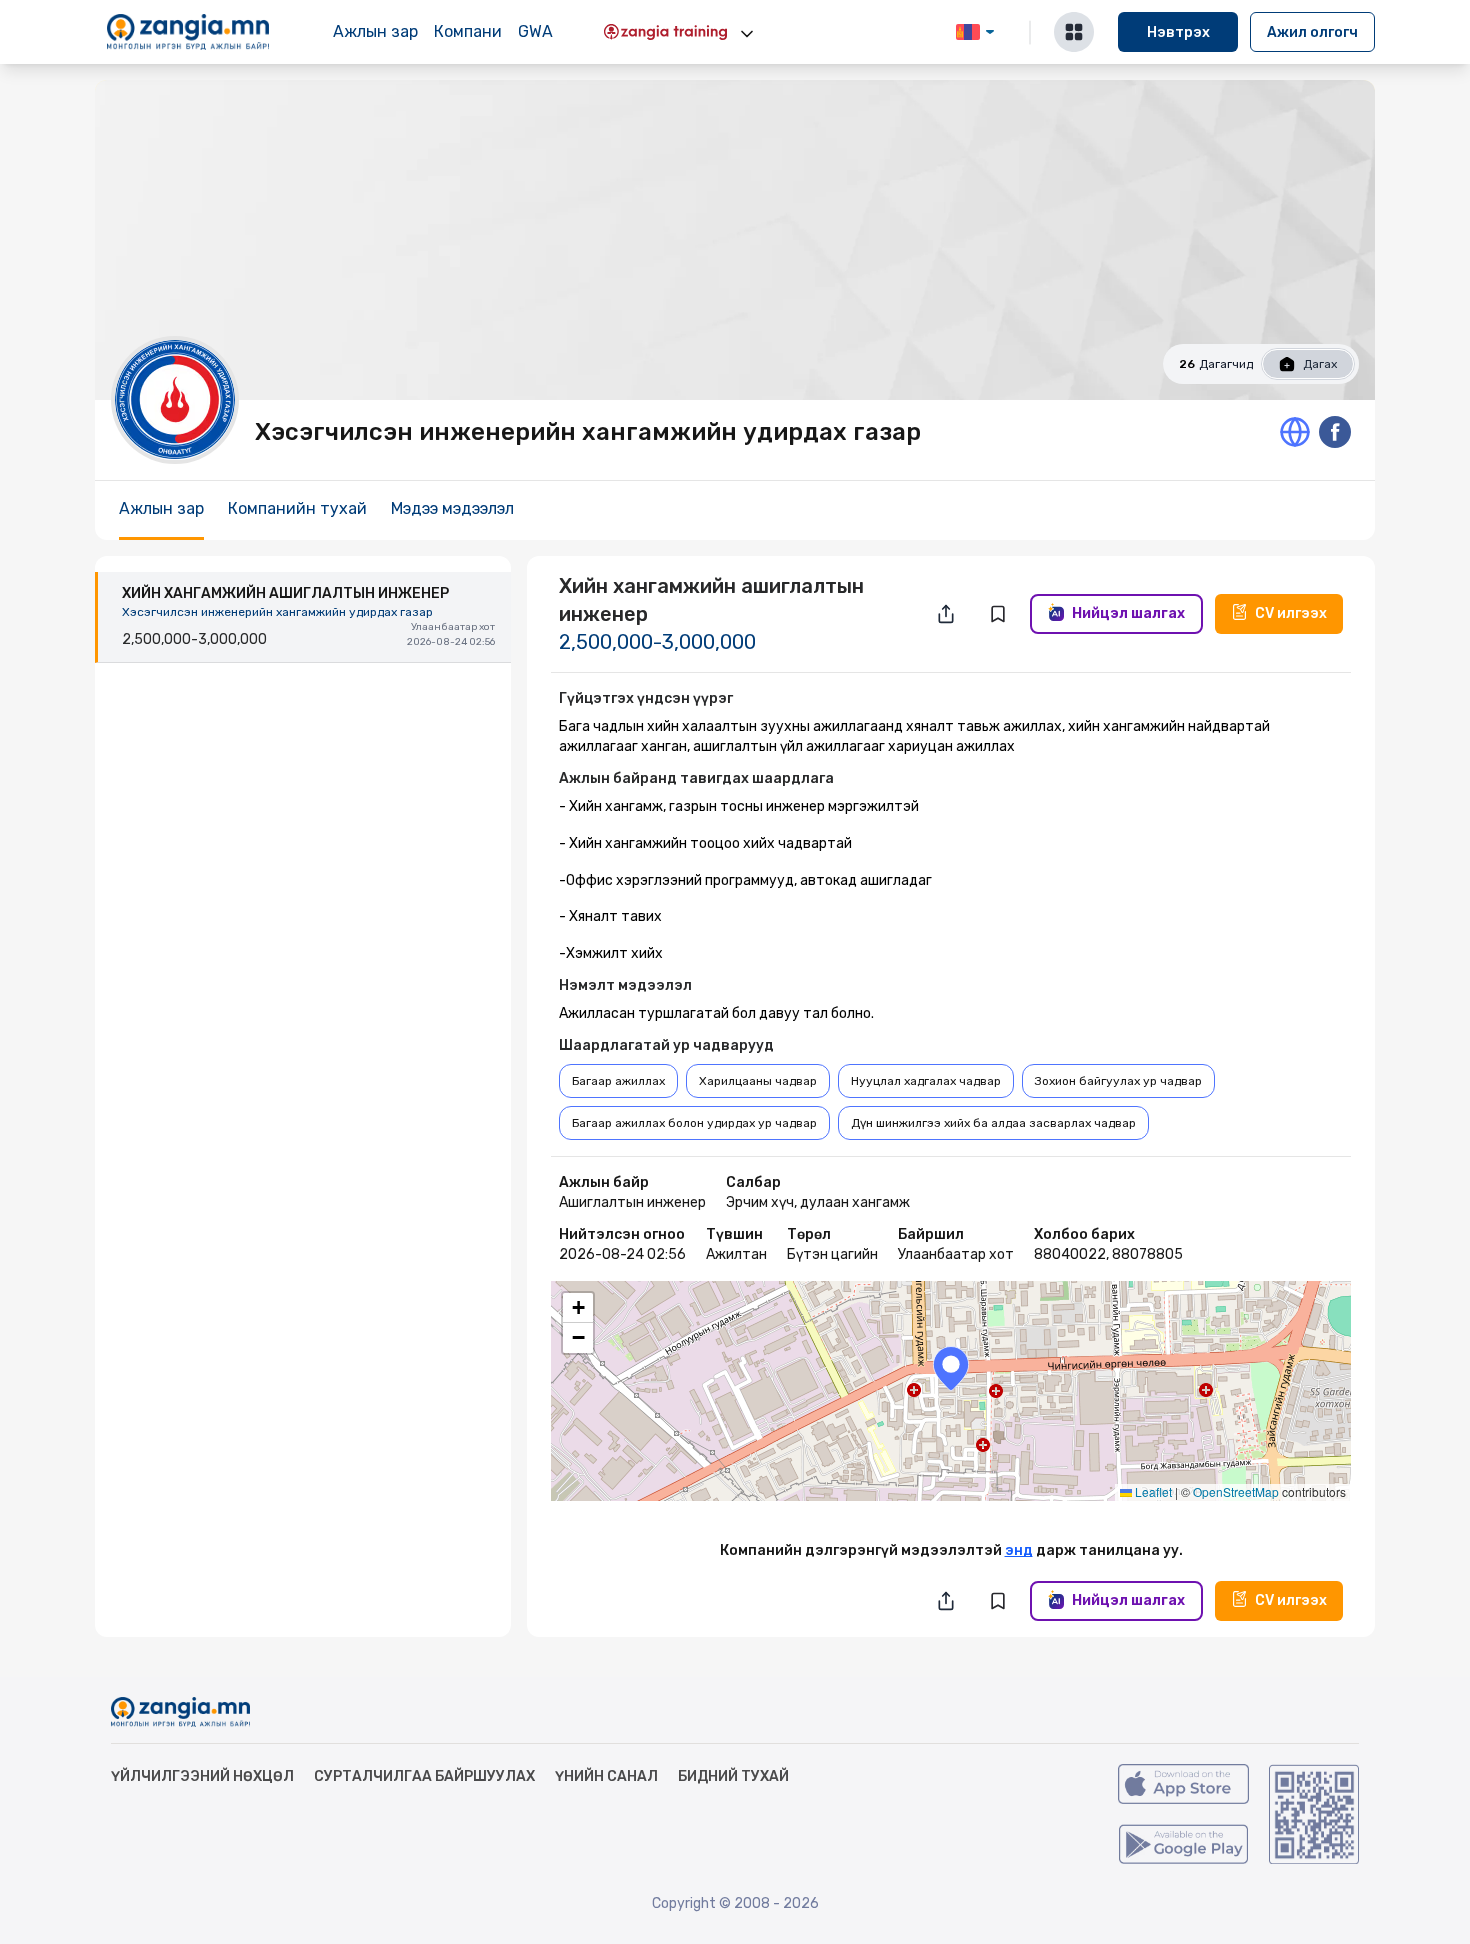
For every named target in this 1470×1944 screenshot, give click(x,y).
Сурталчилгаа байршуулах (424, 1776)
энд (1019, 1550)
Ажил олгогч (1312, 32)
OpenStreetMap (1236, 1491)
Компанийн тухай (297, 508)
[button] (951, 1368)
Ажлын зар (375, 31)
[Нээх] (747, 34)
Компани (468, 31)
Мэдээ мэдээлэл (452, 508)
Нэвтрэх (1178, 32)
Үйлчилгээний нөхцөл (202, 1776)
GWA (535, 31)
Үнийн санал (606, 1776)
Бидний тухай (733, 1776)
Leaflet (1152, 1491)
